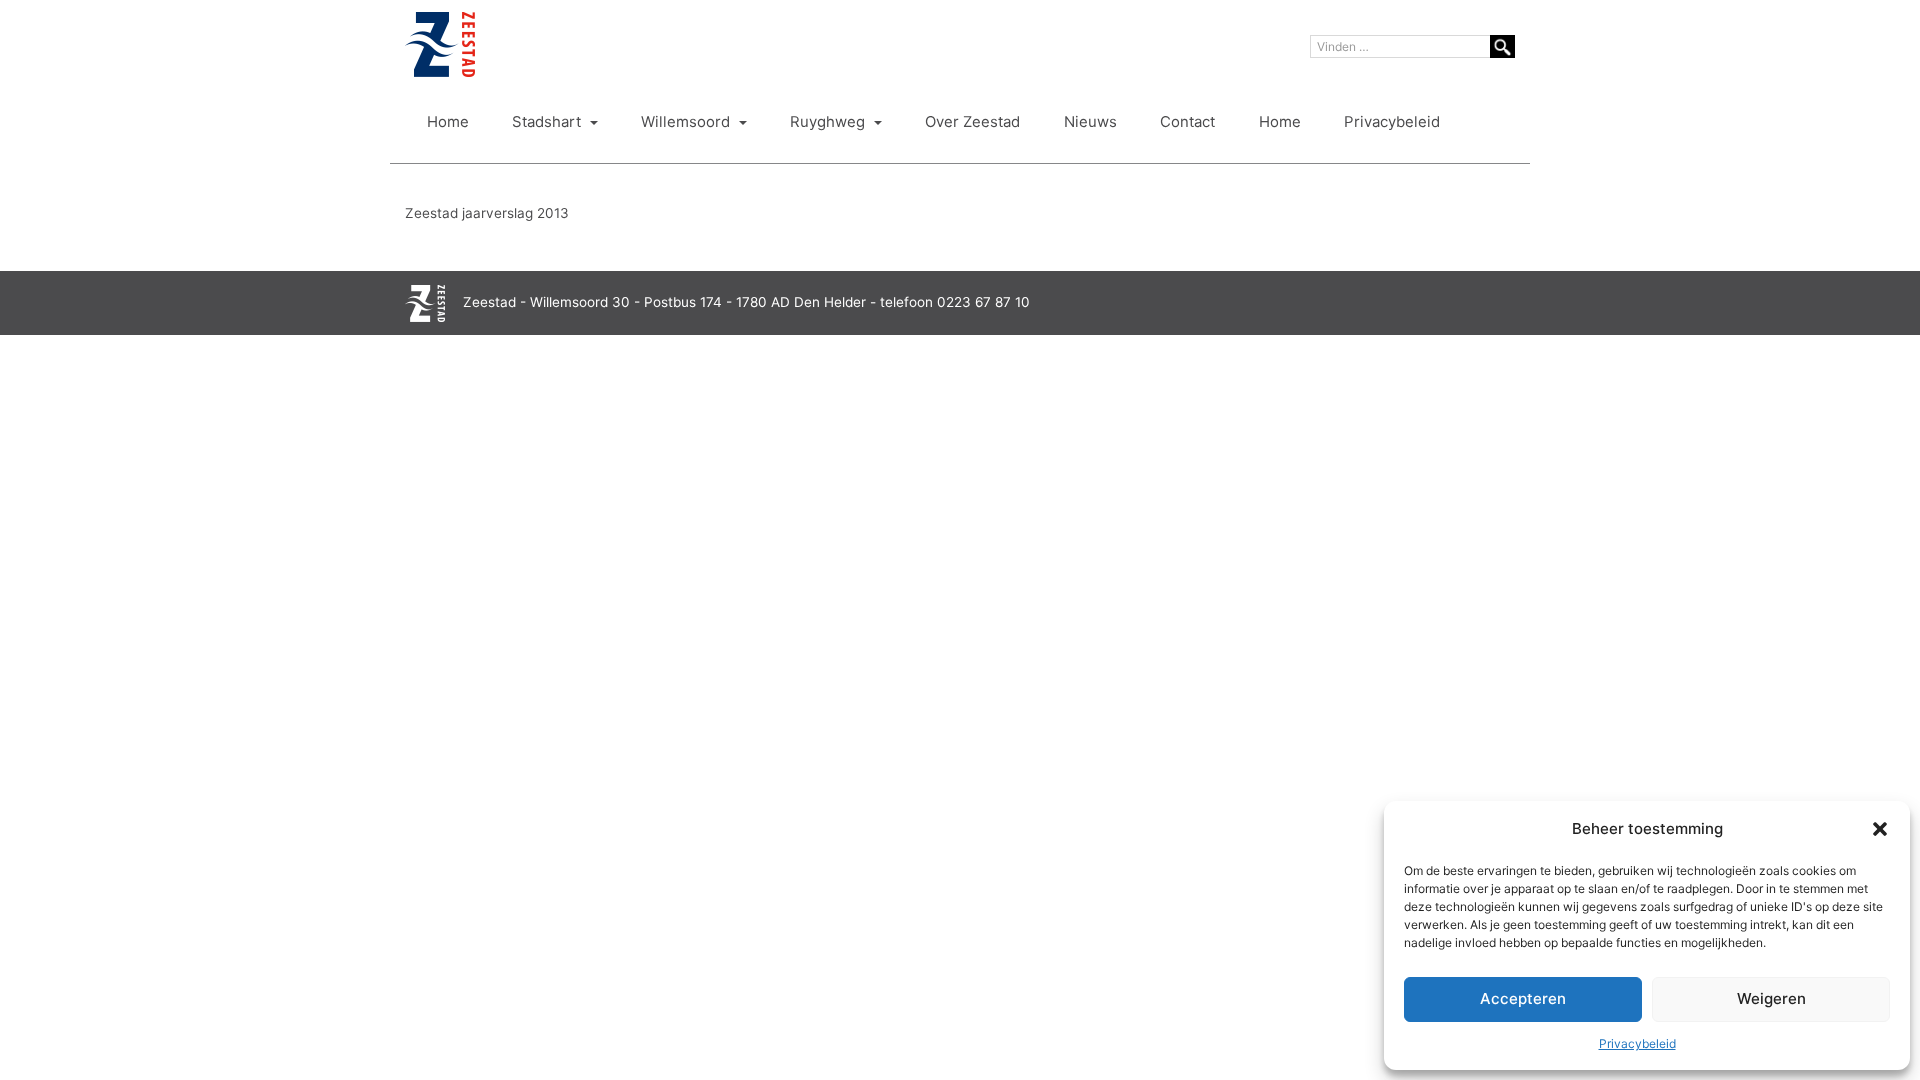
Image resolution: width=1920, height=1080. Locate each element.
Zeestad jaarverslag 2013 (487, 213)
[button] (1880, 829)
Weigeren (1771, 998)
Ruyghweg (829, 122)
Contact (1187, 122)
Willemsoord (687, 122)
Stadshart (548, 122)
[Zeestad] (440, 44)
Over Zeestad (972, 122)
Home (448, 122)
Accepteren (1523, 998)
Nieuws (1090, 122)
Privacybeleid (1637, 1043)
